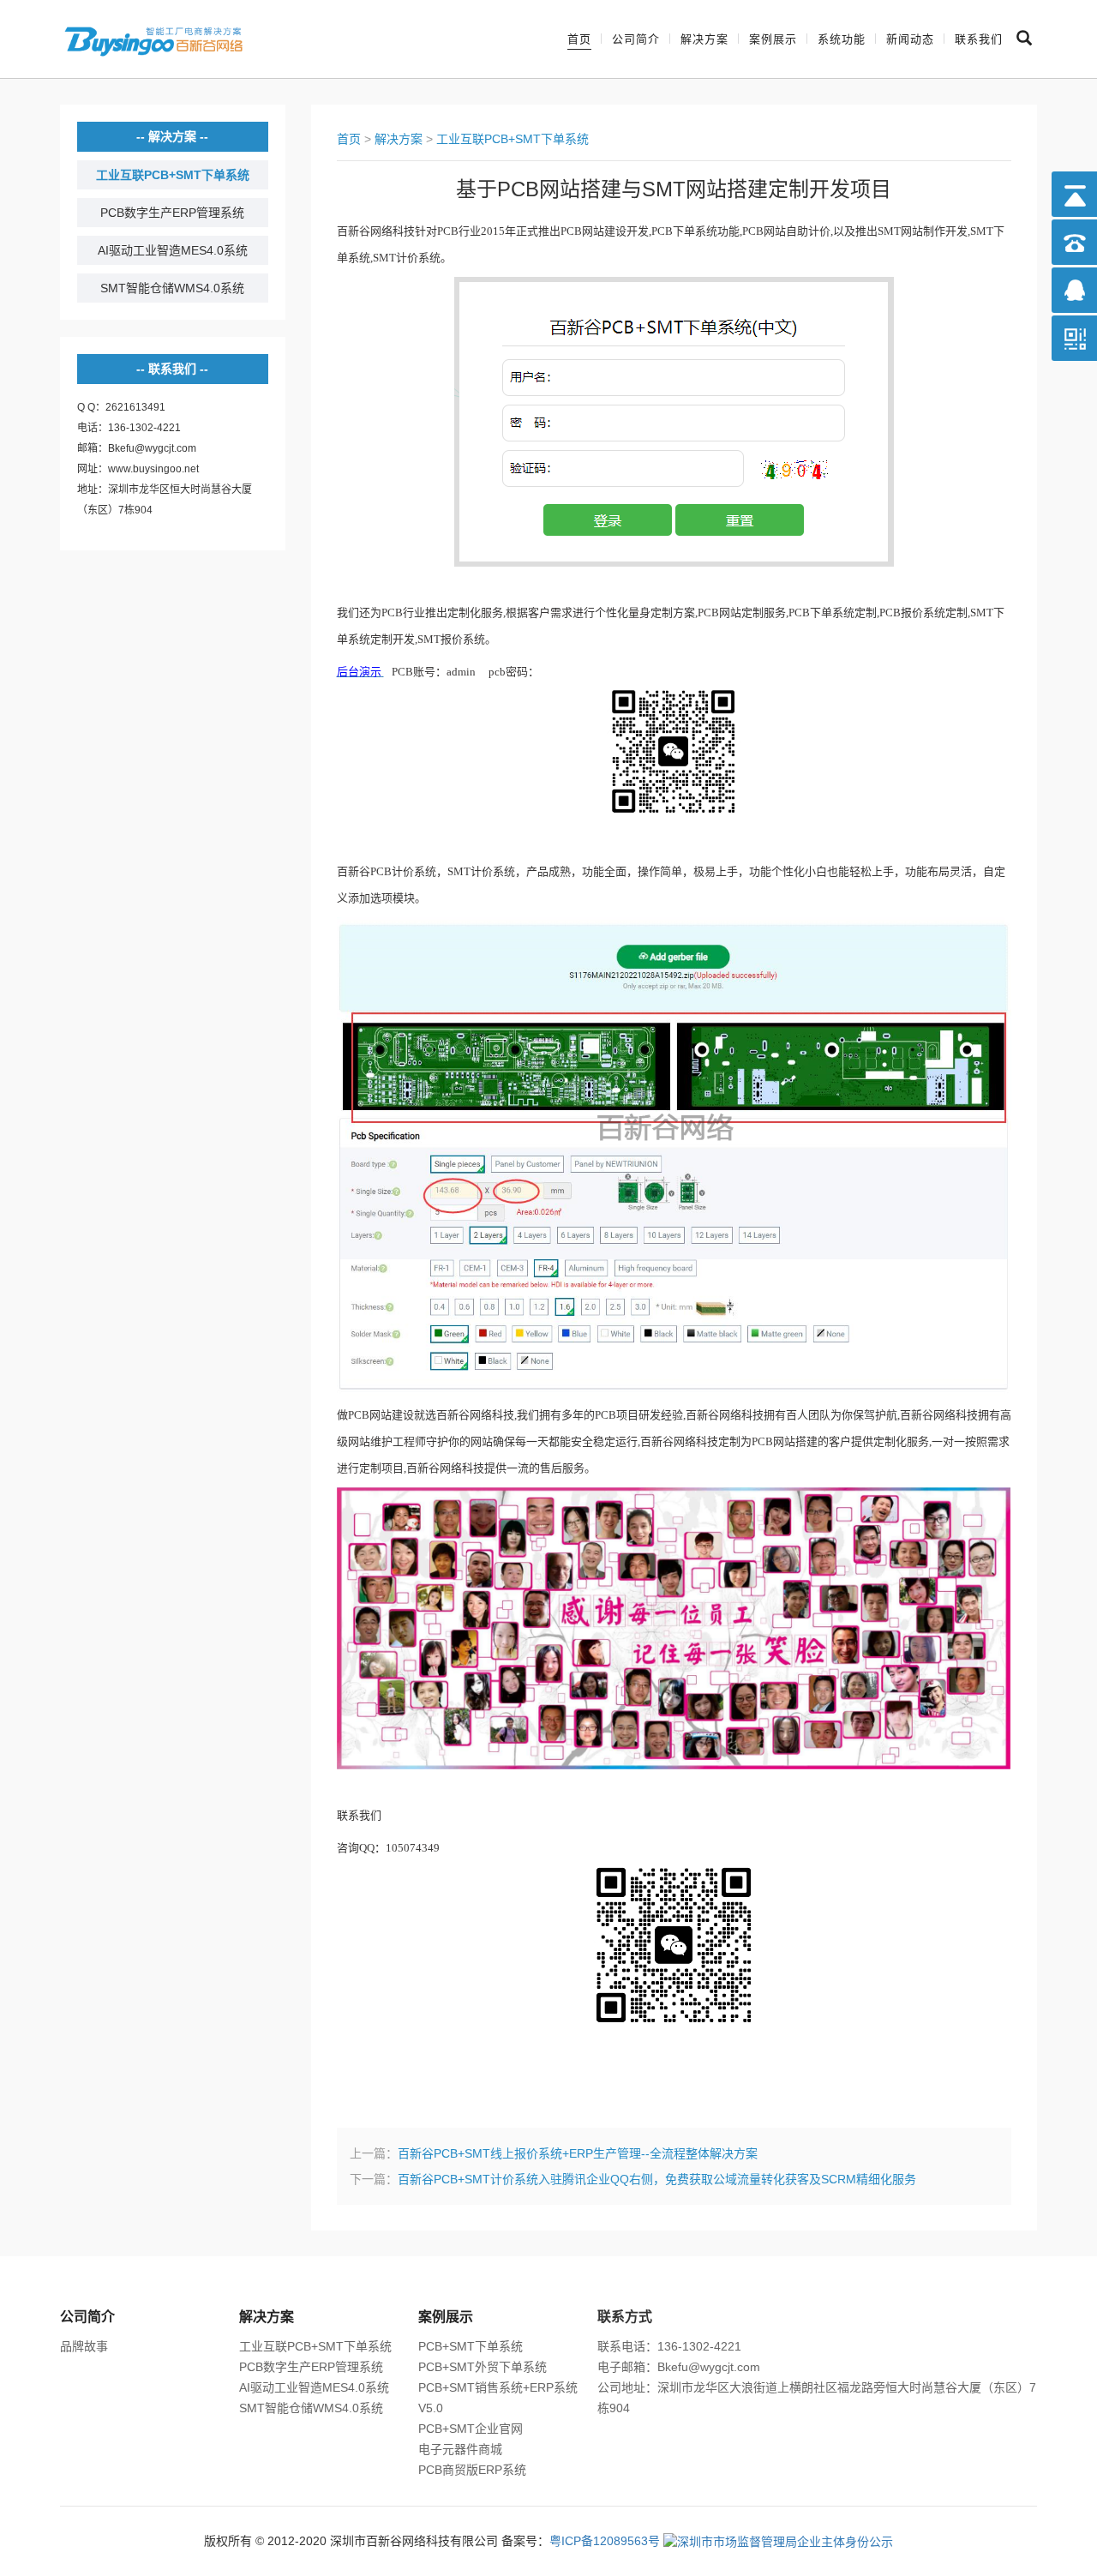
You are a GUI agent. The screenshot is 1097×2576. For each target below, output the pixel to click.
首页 (579, 39)
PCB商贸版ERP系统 (472, 2470)
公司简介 (636, 39)
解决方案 (704, 39)
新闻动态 (910, 39)
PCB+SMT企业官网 (471, 2429)
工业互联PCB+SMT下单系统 (173, 175)
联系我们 (979, 39)
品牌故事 (84, 2346)
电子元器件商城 (460, 2449)
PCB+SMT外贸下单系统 (483, 2367)
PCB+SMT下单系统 (471, 2346)
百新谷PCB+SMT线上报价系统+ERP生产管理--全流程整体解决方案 (578, 2153)
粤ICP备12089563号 (605, 2541)
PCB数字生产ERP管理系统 (172, 213)
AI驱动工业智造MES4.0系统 (173, 250)
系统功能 (842, 39)
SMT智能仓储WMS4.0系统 (172, 288)
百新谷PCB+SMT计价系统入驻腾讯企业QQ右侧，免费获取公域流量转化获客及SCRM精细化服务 (657, 2179)
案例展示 (773, 39)
